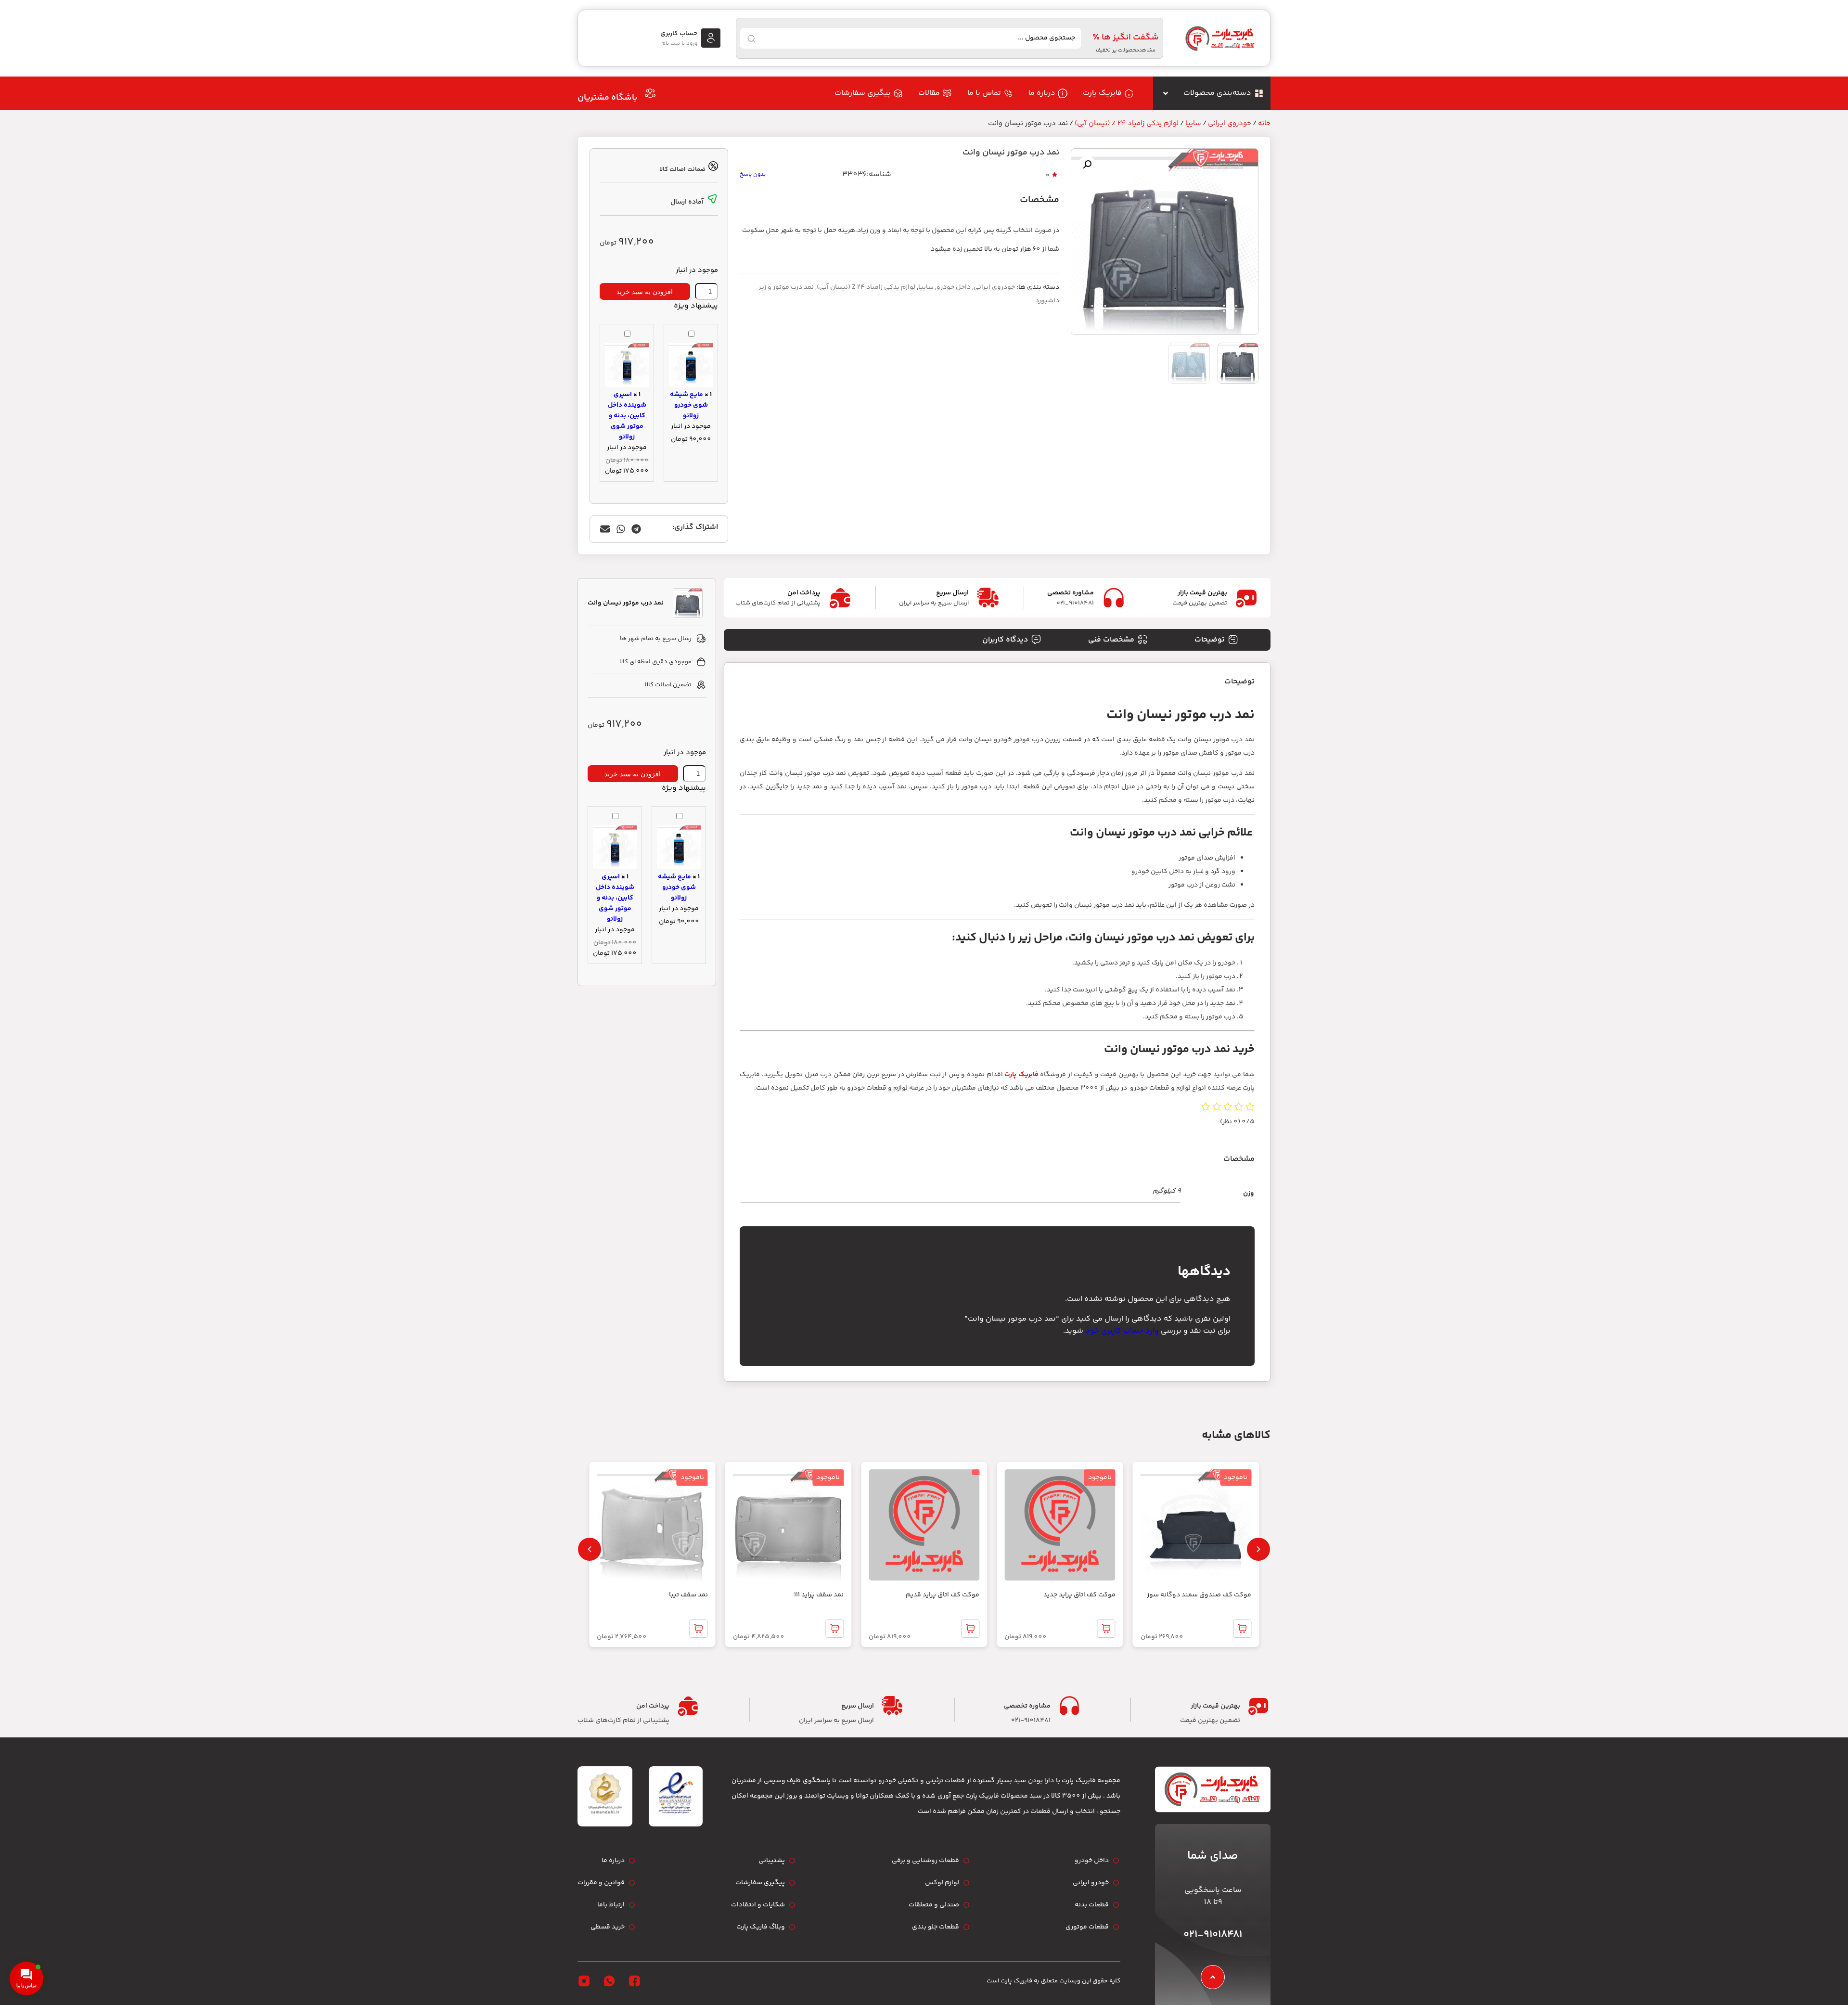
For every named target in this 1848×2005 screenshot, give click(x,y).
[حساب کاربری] (711, 38)
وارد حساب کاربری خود (1122, 1331)
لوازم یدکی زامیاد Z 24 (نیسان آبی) (1127, 123)
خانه (1264, 123)
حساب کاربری (679, 34)
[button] (1087, 165)
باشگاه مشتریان (607, 98)
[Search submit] (751, 39)
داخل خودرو (954, 287)
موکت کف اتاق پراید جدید (1079, 1595)
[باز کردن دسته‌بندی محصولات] (1166, 93)
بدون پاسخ (753, 174)
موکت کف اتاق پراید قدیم (943, 1595)
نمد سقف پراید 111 (819, 1595)
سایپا (1193, 123)
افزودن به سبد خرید (645, 292)
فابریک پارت (1021, 1075)
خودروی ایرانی (1230, 123)
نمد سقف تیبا (688, 1595)
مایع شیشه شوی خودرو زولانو (689, 405)
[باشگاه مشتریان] (650, 93)
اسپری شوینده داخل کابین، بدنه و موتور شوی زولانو (627, 416)
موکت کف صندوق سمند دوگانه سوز (1199, 1595)
